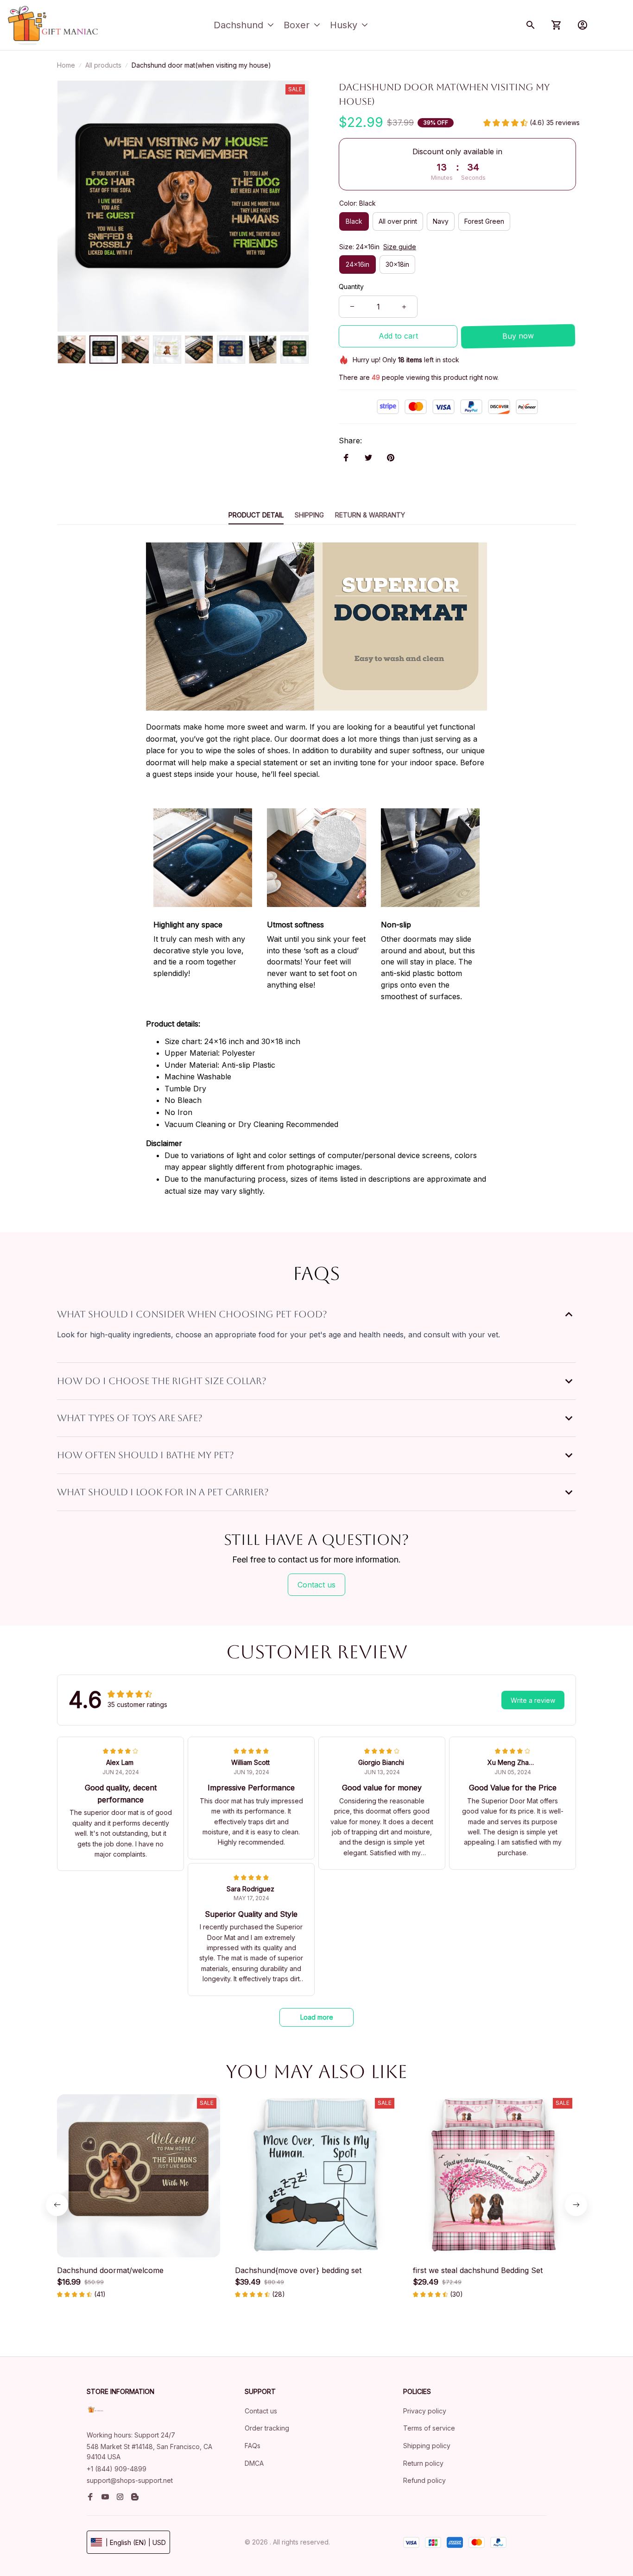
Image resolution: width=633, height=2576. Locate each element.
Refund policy (424, 2480)
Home (66, 65)
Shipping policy (427, 2446)
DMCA (254, 2463)
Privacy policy (425, 2411)
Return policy (423, 2463)
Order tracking (267, 2428)
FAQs (253, 2446)
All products (103, 65)
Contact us (261, 2411)
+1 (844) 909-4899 (117, 2469)
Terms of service (429, 2428)
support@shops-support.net (130, 2480)
